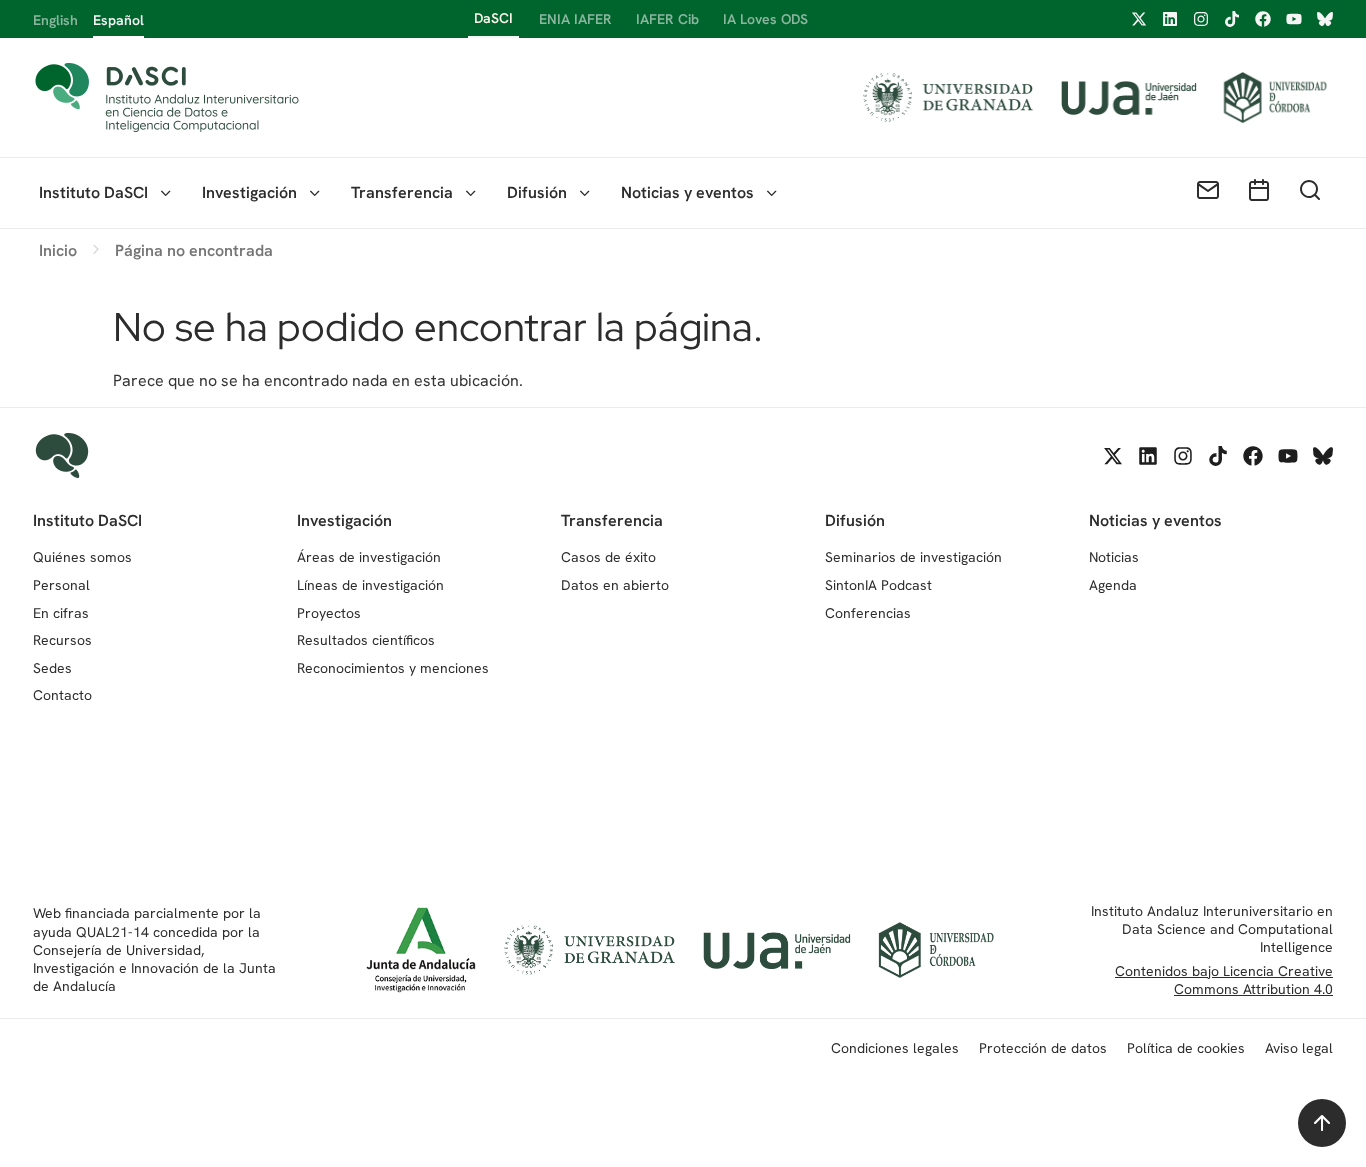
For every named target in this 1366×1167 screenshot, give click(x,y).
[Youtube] (1294, 19)
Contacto (62, 695)
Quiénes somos (82, 557)
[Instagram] (1201, 19)
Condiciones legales (895, 1048)
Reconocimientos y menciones (393, 668)
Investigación (249, 192)
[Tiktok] (1232, 19)
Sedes (52, 668)
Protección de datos (1043, 1048)
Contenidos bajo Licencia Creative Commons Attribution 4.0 (1224, 980)
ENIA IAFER (575, 19)
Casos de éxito (608, 557)
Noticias (1114, 557)
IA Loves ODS (765, 19)
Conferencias (868, 613)
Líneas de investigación (370, 585)
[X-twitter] (1139, 19)
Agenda (1113, 585)
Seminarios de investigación (913, 557)
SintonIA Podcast (878, 585)
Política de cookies (1186, 1048)
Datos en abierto (615, 585)
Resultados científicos (366, 640)
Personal (61, 585)
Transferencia (402, 192)
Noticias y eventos (687, 192)
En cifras (61, 613)
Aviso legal (1299, 1048)
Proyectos (329, 613)
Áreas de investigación (369, 557)
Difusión (537, 192)
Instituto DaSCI (93, 192)
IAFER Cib (667, 19)
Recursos (62, 640)
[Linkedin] (1170, 19)
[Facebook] (1263, 19)
